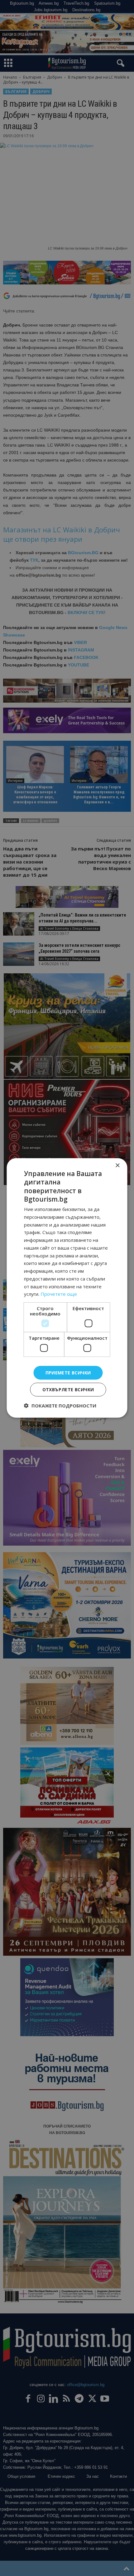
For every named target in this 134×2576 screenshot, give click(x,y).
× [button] (117, 1166)
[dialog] (67, 1288)
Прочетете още (59, 1294)
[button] (60, 1406)
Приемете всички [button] (68, 1372)
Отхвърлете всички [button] (68, 1390)
